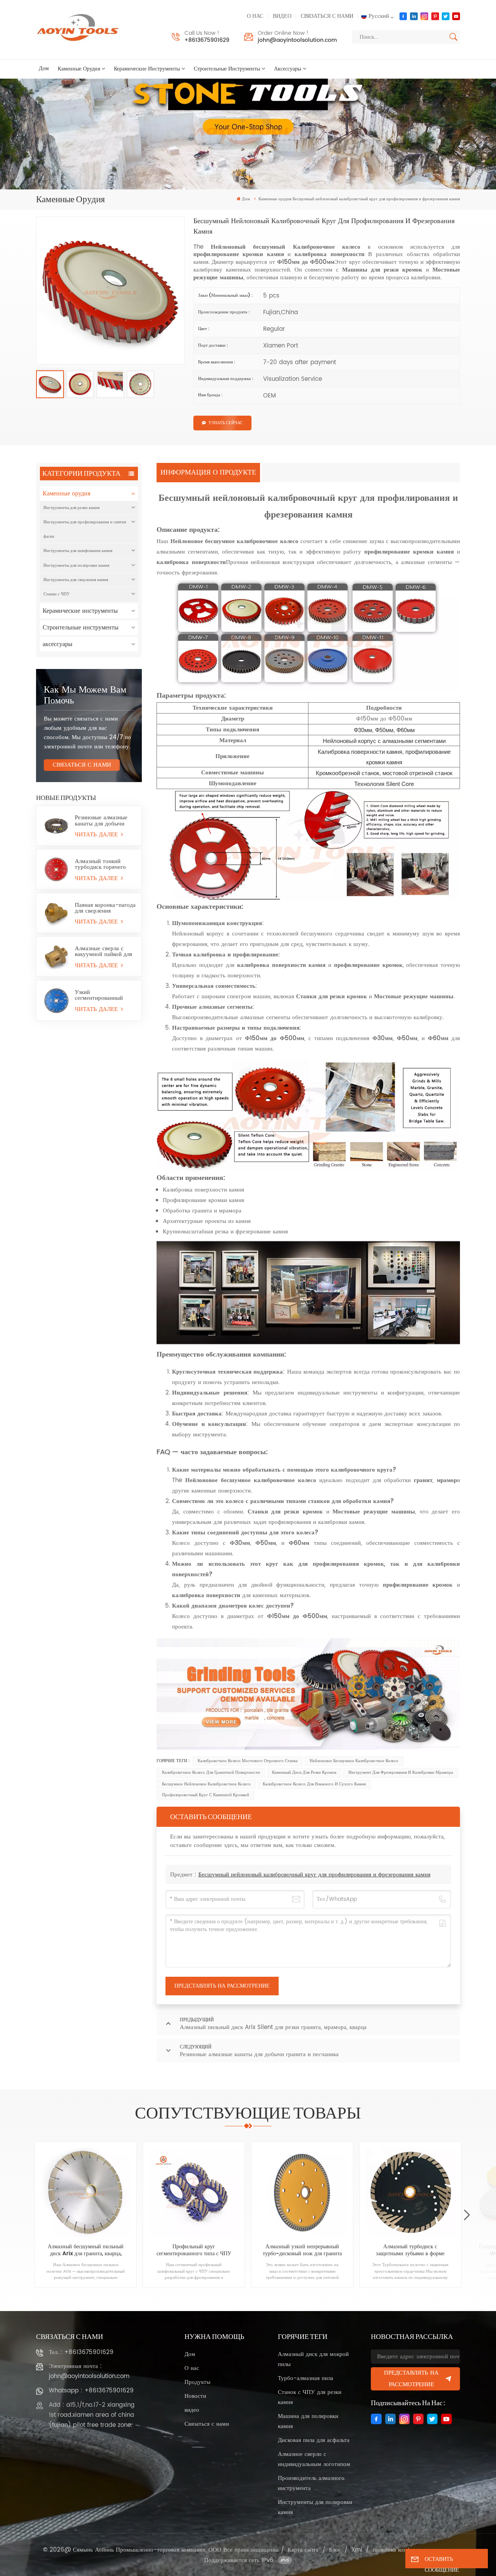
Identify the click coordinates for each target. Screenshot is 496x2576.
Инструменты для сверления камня (76, 580)
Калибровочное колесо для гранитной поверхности (211, 1773)
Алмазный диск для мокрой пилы (313, 2359)
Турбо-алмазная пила (306, 2378)
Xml (357, 2550)
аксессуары (288, 69)
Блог (335, 2550)
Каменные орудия (79, 69)
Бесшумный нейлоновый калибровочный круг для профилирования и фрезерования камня (314, 1875)
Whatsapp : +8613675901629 (91, 2391)
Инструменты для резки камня (71, 508)
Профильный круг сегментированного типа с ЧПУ (194, 2250)
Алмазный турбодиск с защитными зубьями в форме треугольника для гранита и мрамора (410, 2250)
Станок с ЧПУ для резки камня (310, 2397)
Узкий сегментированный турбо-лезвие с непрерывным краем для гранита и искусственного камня (103, 995)
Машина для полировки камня (308, 2421)
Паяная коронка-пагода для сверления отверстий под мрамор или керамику (105, 908)
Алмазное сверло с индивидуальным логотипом (314, 2459)
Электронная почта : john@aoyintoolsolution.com (89, 2371)
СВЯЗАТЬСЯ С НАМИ (82, 765)
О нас (255, 16)
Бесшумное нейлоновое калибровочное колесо (206, 1784)
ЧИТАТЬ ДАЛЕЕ (97, 835)
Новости (195, 2396)
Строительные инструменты (227, 69)
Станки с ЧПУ (57, 594)
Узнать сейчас (226, 423)
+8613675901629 (207, 40)
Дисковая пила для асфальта (314, 2440)
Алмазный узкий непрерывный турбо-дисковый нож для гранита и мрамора (302, 2250)
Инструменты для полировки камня (76, 565)
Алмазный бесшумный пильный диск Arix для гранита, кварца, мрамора (86, 2250)
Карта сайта (303, 2550)
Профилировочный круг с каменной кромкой (206, 1795)
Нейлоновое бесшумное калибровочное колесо (354, 1761)
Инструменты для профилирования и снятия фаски (85, 529)
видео (282, 16)
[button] (467, 2215)
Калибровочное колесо (327, 247)
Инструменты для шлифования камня (78, 551)
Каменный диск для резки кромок (304, 1773)
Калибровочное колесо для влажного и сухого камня (314, 1784)
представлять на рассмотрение (411, 2379)
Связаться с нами (327, 16)
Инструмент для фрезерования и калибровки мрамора (401, 1773)
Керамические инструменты (147, 69)
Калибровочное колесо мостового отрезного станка (248, 1761)
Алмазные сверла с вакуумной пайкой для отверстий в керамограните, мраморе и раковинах (103, 951)
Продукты (197, 2382)
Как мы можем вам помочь (85, 695)
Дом (44, 69)
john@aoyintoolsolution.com (297, 40)
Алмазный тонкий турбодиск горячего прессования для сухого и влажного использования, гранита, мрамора (100, 864)
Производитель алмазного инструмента (311, 2483)
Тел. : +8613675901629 (81, 2352)
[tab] (209, 473)
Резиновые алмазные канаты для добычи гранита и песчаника (101, 820)
